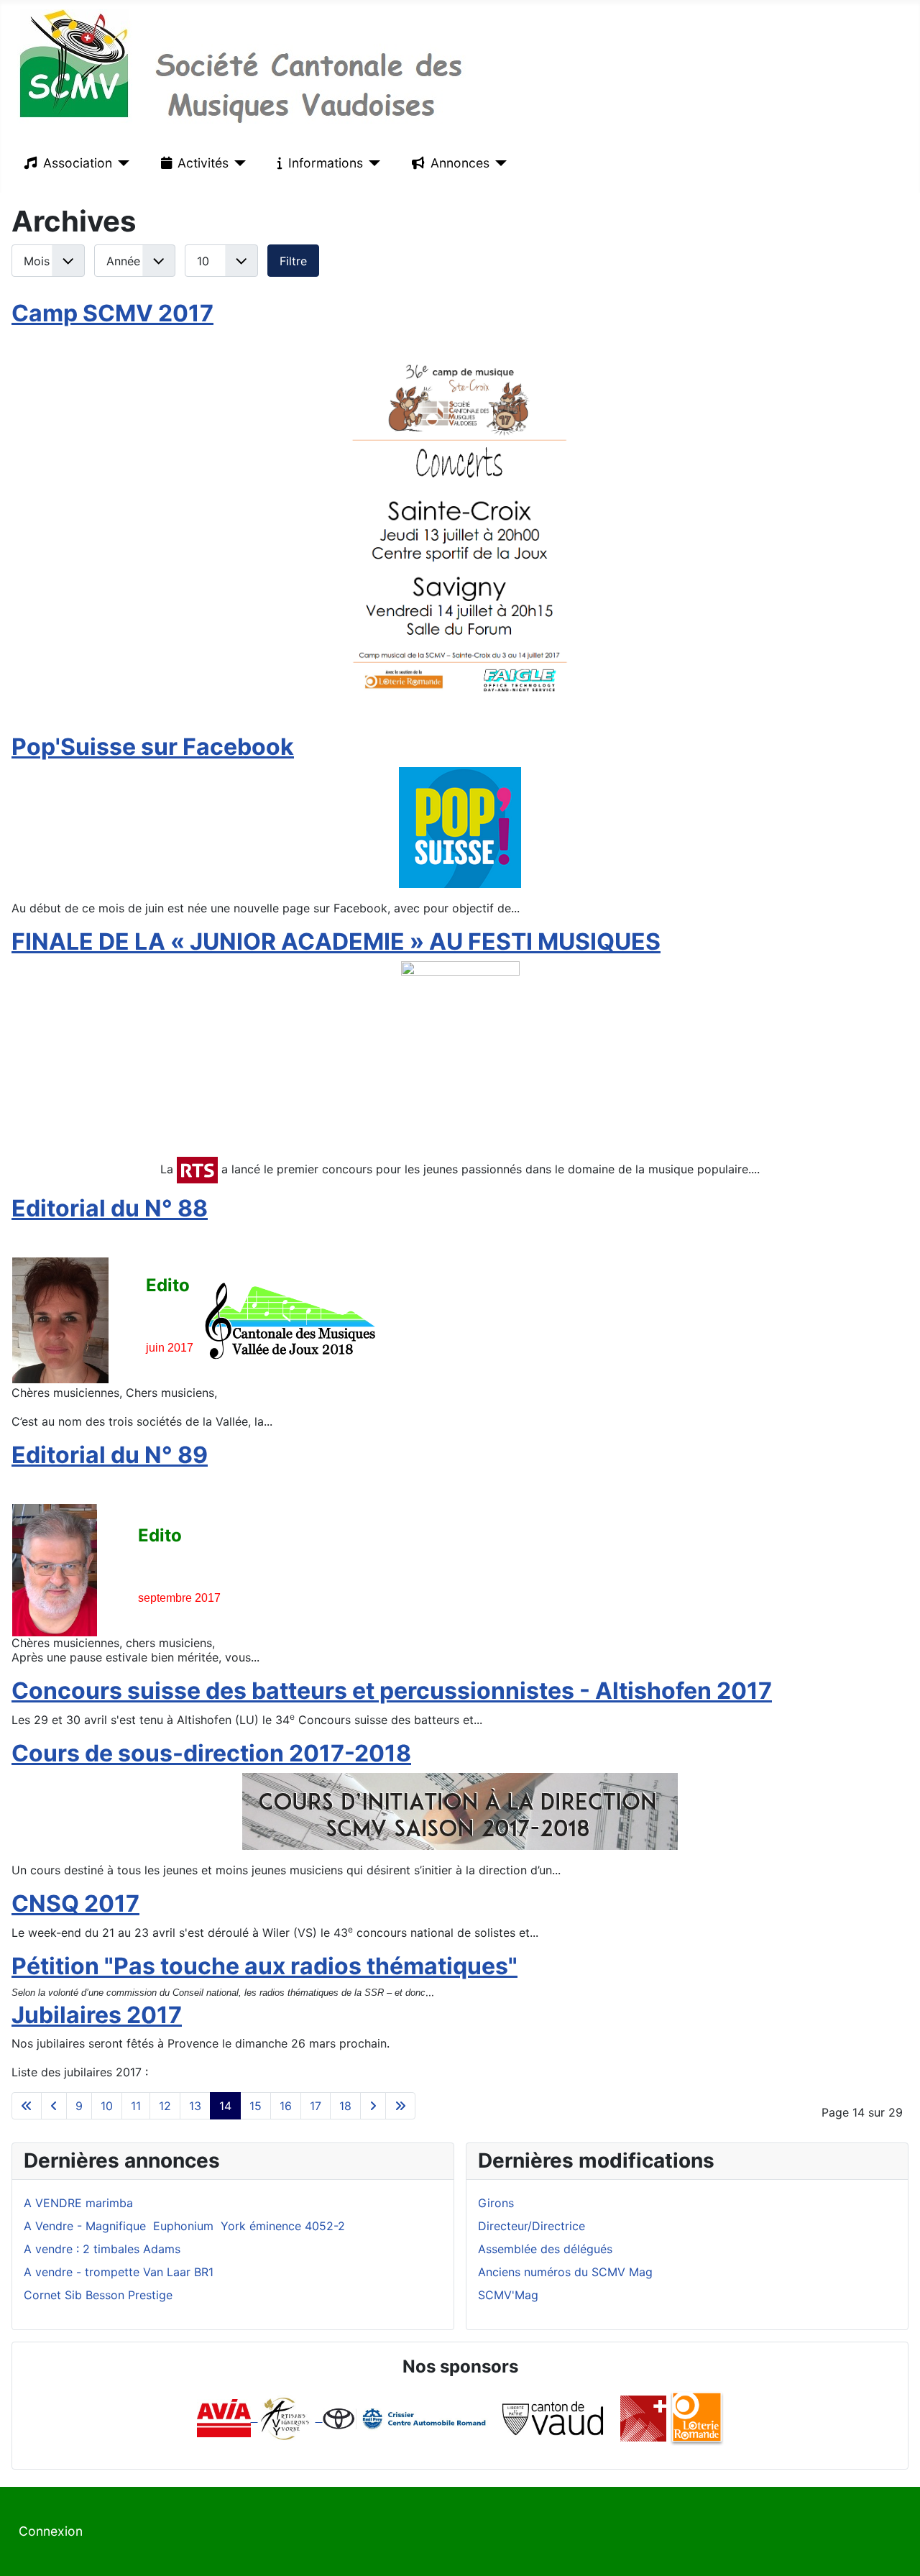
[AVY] (285, 2417)
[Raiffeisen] (319, 2417)
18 (345, 2106)
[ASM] (643, 2417)
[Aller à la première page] (27, 2106)
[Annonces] (498, 163)
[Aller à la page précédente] (54, 2106)
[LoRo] (697, 2417)
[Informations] (372, 163)
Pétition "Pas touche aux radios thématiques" (264, 1966)
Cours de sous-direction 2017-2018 (211, 1753)
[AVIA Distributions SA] (227, 2417)
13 (195, 2106)
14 (225, 2106)
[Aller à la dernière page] (400, 2106)
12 (165, 2106)
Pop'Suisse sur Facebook (153, 747)
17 (316, 2106)
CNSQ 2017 (75, 1903)
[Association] (121, 163)
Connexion (51, 2531)
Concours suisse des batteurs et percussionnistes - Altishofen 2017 (392, 1691)
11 (136, 2106)
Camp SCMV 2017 (112, 313)
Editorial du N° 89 (110, 1455)
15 (256, 2106)
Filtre (293, 261)
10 (107, 2106)
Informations (326, 163)
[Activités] (238, 163)
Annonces (460, 163)
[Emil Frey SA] (406, 2417)
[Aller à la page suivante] (373, 2106)
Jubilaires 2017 (97, 2015)
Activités (203, 163)
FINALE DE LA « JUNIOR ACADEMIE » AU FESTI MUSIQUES (336, 941)
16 (286, 2106)
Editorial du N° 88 (110, 1208)
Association (78, 163)
